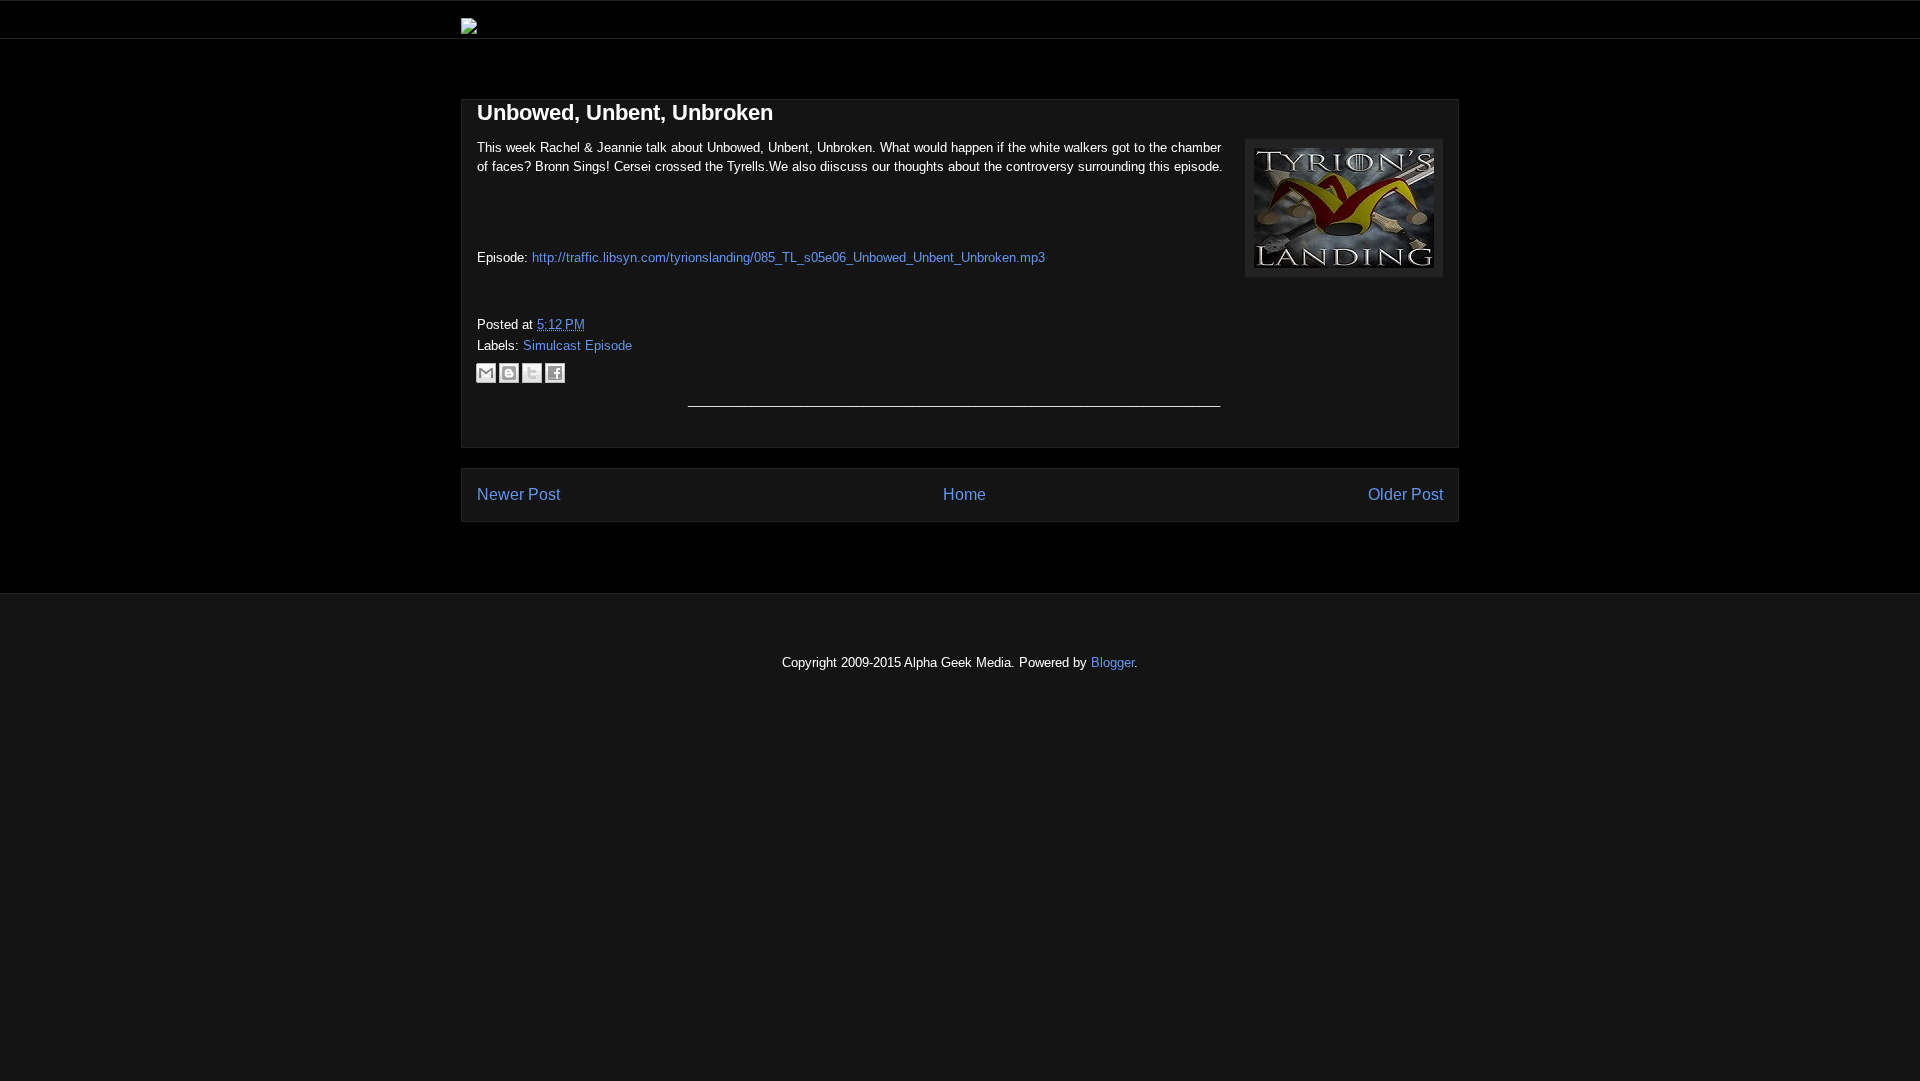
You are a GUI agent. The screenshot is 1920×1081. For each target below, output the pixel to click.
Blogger (1112, 662)
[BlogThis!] (509, 373)
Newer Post (518, 494)
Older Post (1405, 494)
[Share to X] (532, 373)
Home (964, 494)
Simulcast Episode (577, 345)
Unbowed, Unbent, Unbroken (625, 112)
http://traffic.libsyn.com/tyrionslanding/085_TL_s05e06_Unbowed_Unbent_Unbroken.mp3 (788, 257)
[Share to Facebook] (555, 373)
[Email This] (486, 373)
